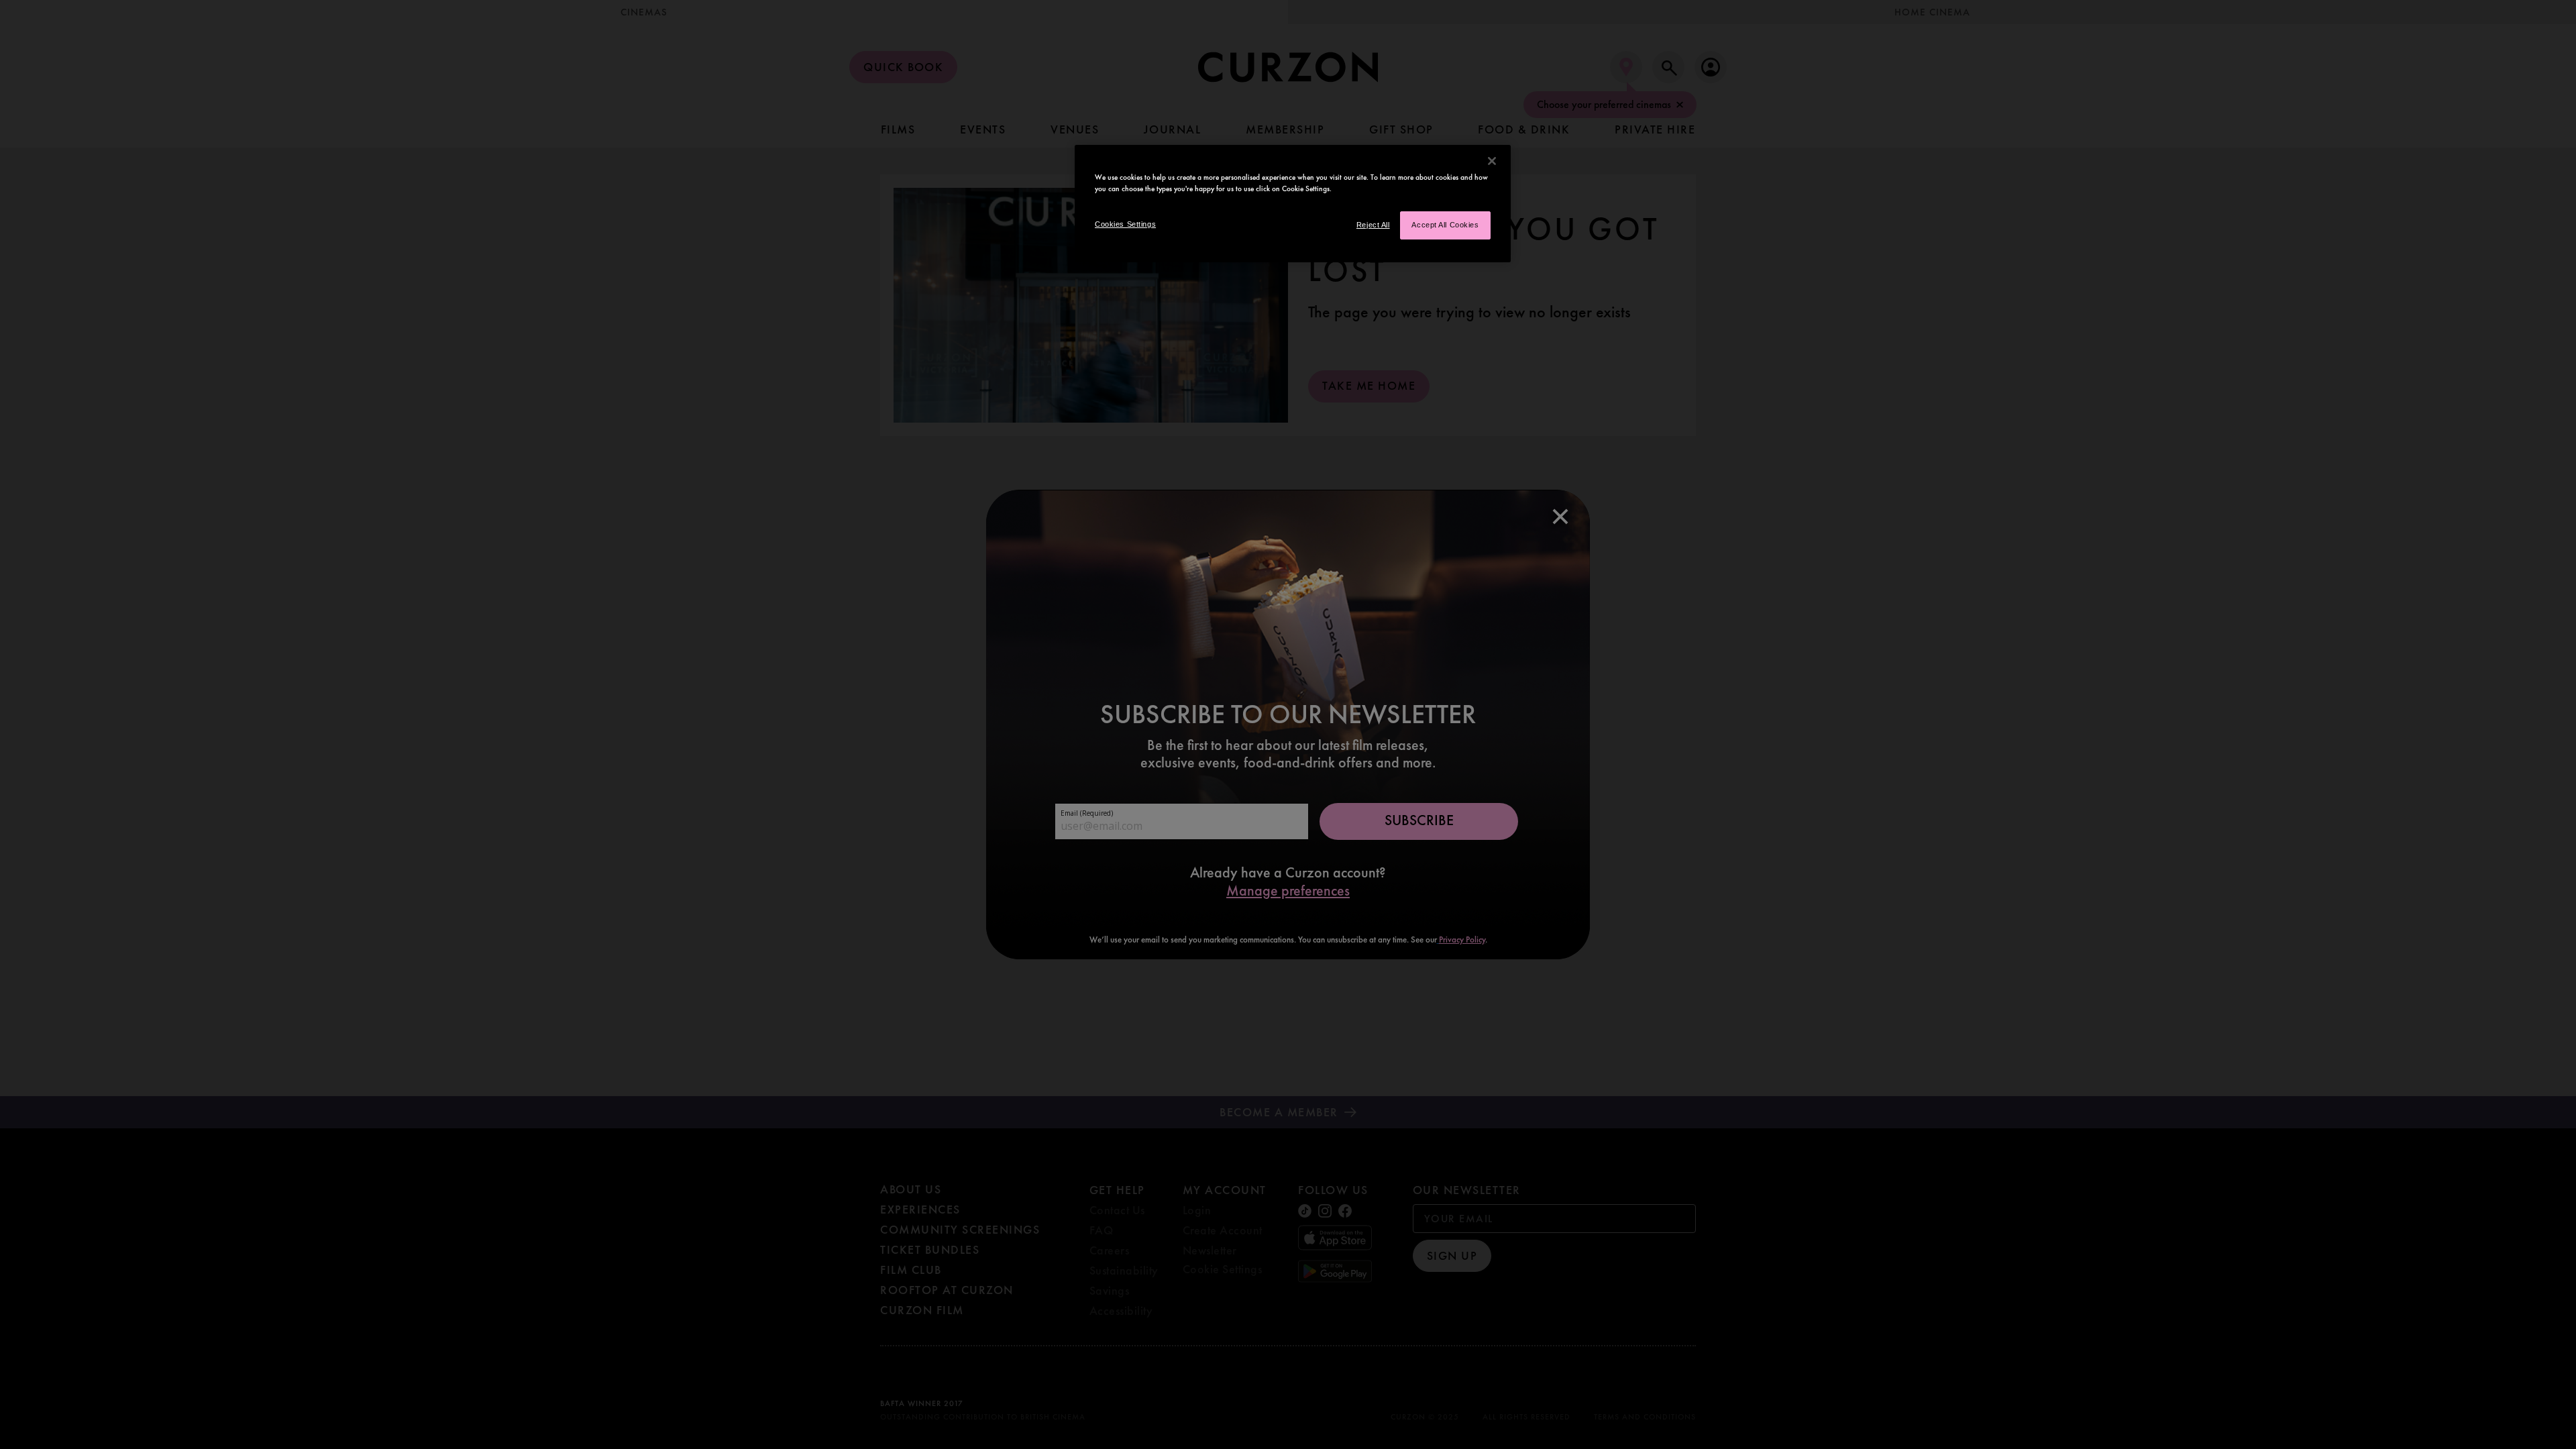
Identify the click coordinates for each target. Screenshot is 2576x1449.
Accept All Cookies (1445, 225)
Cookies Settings (1125, 224)
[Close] (1492, 161)
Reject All (1373, 225)
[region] (1293, 204)
